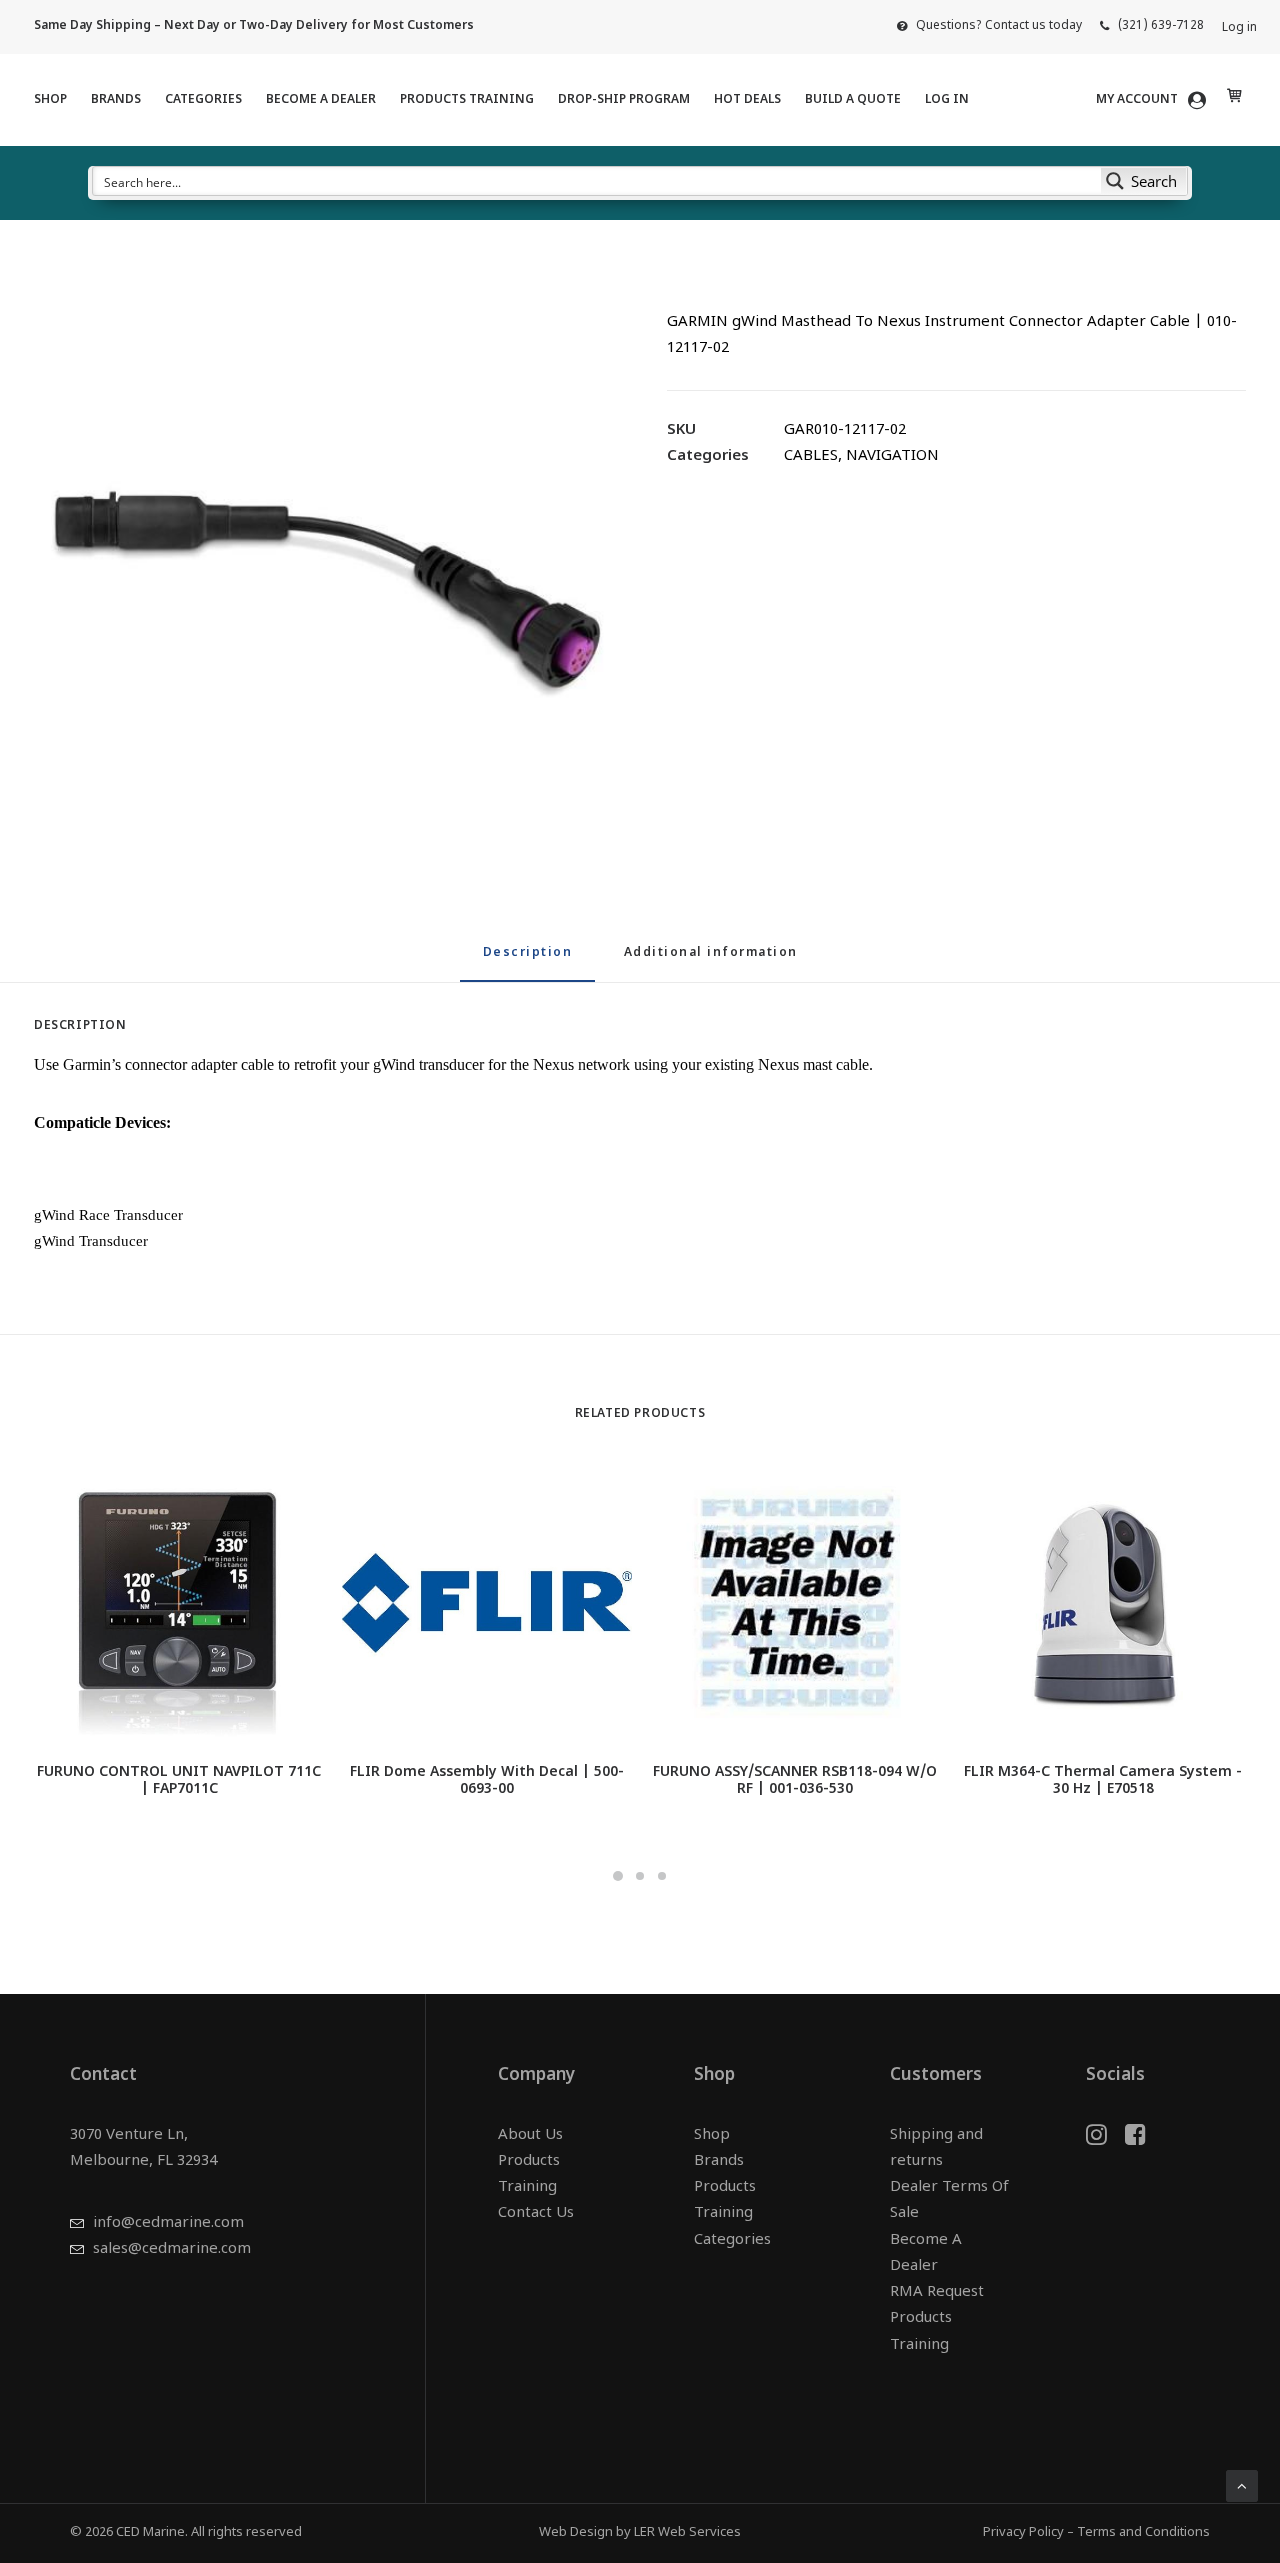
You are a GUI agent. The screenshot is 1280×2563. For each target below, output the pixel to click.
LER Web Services (687, 2532)
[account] (1161, 100)
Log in (1239, 28)
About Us (530, 2135)
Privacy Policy (1023, 2532)
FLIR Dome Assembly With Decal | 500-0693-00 (487, 1781)
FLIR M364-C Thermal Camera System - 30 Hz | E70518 (1103, 1781)
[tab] (711, 961)
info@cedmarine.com (168, 2223)
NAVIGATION (892, 456)
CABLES (811, 456)
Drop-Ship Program (624, 100)
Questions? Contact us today (999, 26)
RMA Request (937, 2292)
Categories (203, 100)
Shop (50, 100)
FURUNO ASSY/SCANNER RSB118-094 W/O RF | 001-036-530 (795, 1781)
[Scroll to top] (1242, 2486)
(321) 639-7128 (1161, 26)
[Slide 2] (640, 1876)
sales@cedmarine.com (172, 2249)
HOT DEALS (747, 100)
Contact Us (536, 2213)
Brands (116, 100)
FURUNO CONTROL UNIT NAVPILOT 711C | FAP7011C (179, 1781)
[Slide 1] (618, 1876)
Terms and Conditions (1143, 2532)
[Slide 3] (662, 1876)
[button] (323, 581)
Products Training (467, 100)
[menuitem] (989, 26)
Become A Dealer (321, 100)
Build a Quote (853, 100)
